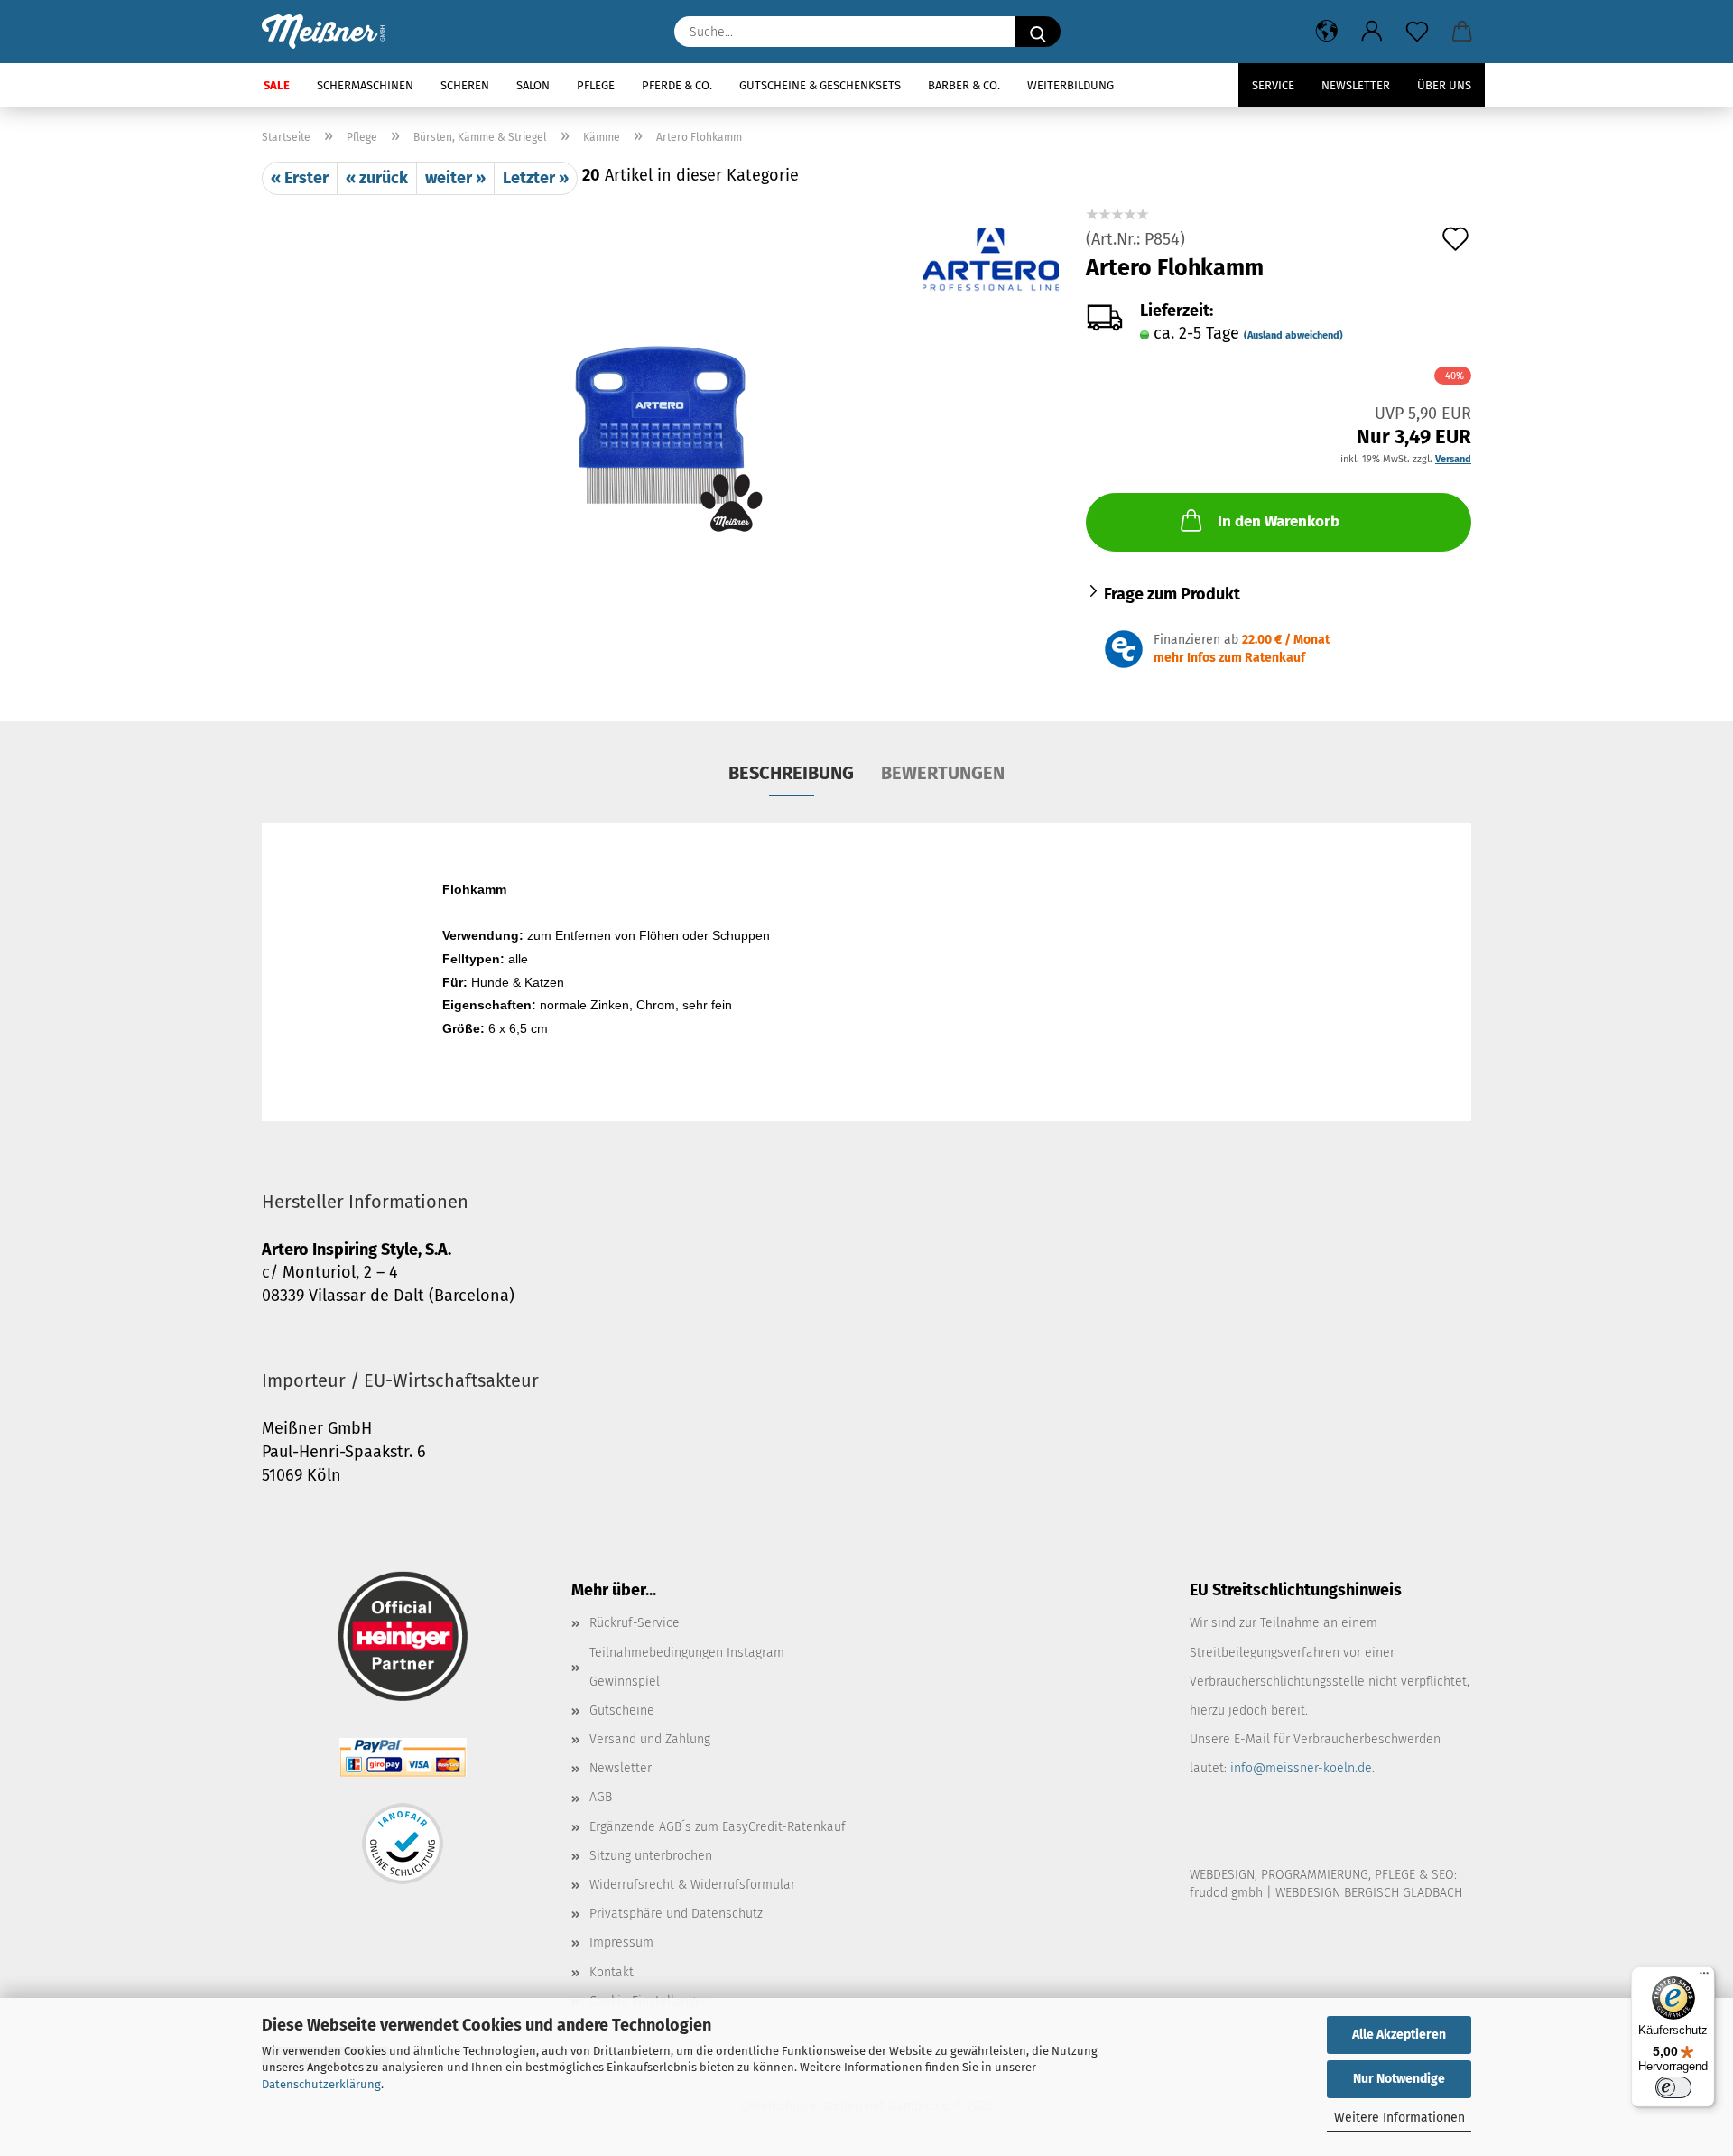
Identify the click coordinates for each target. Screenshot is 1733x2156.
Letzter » (536, 178)
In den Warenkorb (1279, 521)
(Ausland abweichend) (1293, 335)
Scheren (465, 85)
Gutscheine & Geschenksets (820, 85)
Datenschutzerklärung (321, 2084)
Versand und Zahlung (650, 1739)
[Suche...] (1038, 32)
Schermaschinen (365, 85)
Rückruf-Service (635, 1623)
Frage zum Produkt (1172, 594)
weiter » (455, 178)
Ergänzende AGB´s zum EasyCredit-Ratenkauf (718, 1827)
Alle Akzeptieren (1399, 2035)
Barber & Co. (964, 85)
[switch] (1673, 2087)
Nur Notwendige (1399, 2079)
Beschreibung (791, 773)
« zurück (377, 178)
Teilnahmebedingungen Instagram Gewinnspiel (687, 1667)
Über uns (1444, 85)
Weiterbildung (1070, 85)
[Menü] (1704, 1977)
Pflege (596, 85)
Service (1273, 85)
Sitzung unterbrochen (651, 1856)
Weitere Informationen (1399, 2118)
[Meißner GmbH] (330, 32)
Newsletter (1356, 85)
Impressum (621, 1942)
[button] (1327, 32)
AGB (601, 1797)
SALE (277, 85)
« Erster (300, 178)
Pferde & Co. (677, 85)
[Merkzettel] (1417, 32)
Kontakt (612, 1972)
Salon (533, 85)
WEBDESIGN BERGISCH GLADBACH (1369, 1893)
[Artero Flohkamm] (660, 420)
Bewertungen (943, 773)
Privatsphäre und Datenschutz (676, 1914)
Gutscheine (622, 1710)
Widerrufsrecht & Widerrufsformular (692, 1885)
